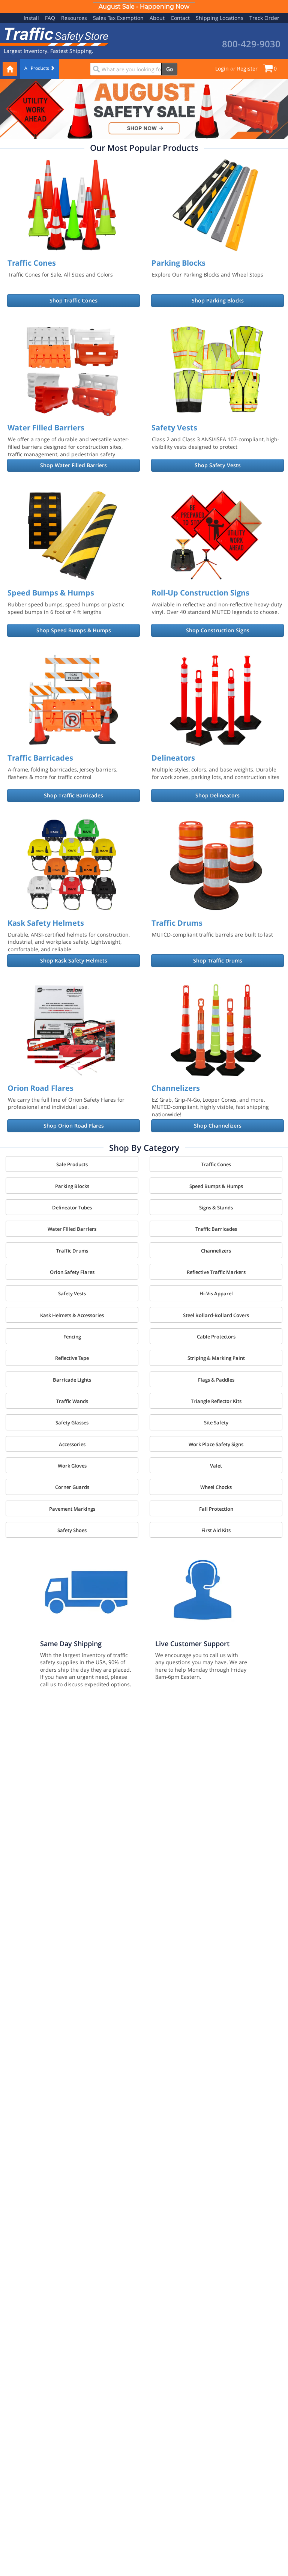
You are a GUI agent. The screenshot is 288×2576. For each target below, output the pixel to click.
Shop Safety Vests (218, 465)
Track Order (264, 18)
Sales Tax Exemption (118, 18)
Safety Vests (174, 428)
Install (31, 18)
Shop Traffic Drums (218, 960)
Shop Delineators (217, 795)
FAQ (50, 18)
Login (222, 68)
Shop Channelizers (218, 1126)
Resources (74, 18)
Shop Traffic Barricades (73, 795)
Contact (180, 18)
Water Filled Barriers (46, 428)
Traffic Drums (177, 923)
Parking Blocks (178, 263)
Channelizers (176, 1088)
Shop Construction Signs (218, 630)
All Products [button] (37, 68)
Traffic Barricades (40, 758)
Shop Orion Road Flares (74, 1126)
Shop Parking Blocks (218, 300)
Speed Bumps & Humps (51, 593)
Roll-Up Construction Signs (200, 593)
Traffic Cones (32, 263)
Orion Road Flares (40, 1088)
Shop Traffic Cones (73, 300)
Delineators (173, 758)
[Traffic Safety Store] (54, 36)
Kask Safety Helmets (46, 923)
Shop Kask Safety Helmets (74, 960)
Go (169, 69)
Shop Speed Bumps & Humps (74, 630)
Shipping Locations (220, 18)
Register (247, 68)
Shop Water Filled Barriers (73, 465)
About (157, 18)
